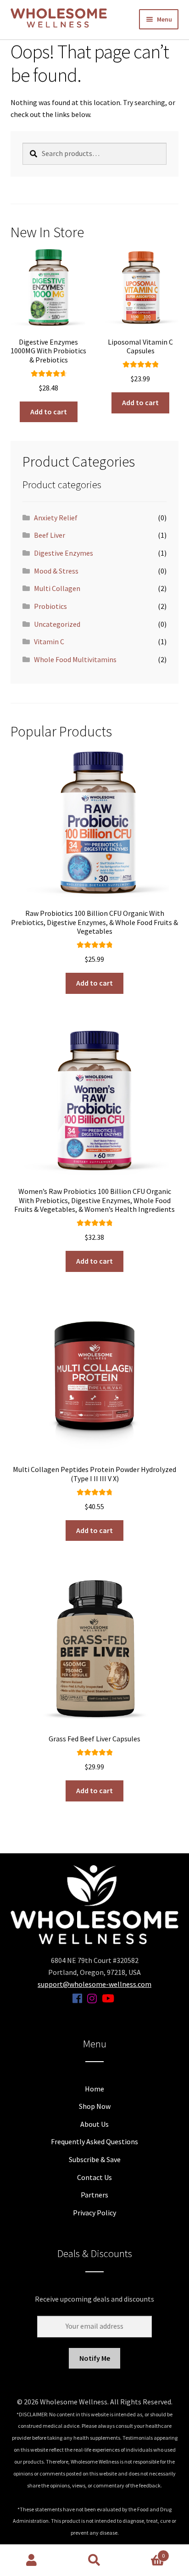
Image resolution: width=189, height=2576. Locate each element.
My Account (31, 2560)
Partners (94, 2195)
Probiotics (50, 606)
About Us (94, 2124)
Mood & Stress (56, 571)
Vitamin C (49, 641)
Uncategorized (57, 624)
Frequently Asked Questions (94, 2141)
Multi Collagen (57, 588)
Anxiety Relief (56, 518)
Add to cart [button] (49, 412)
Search (94, 2560)
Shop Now (95, 2106)
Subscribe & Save (95, 2159)
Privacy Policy (94, 2213)
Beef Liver (50, 535)
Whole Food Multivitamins (75, 659)
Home (94, 2089)
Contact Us (94, 2177)
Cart (146, 2552)
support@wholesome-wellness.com (94, 1984)
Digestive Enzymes (64, 553)
